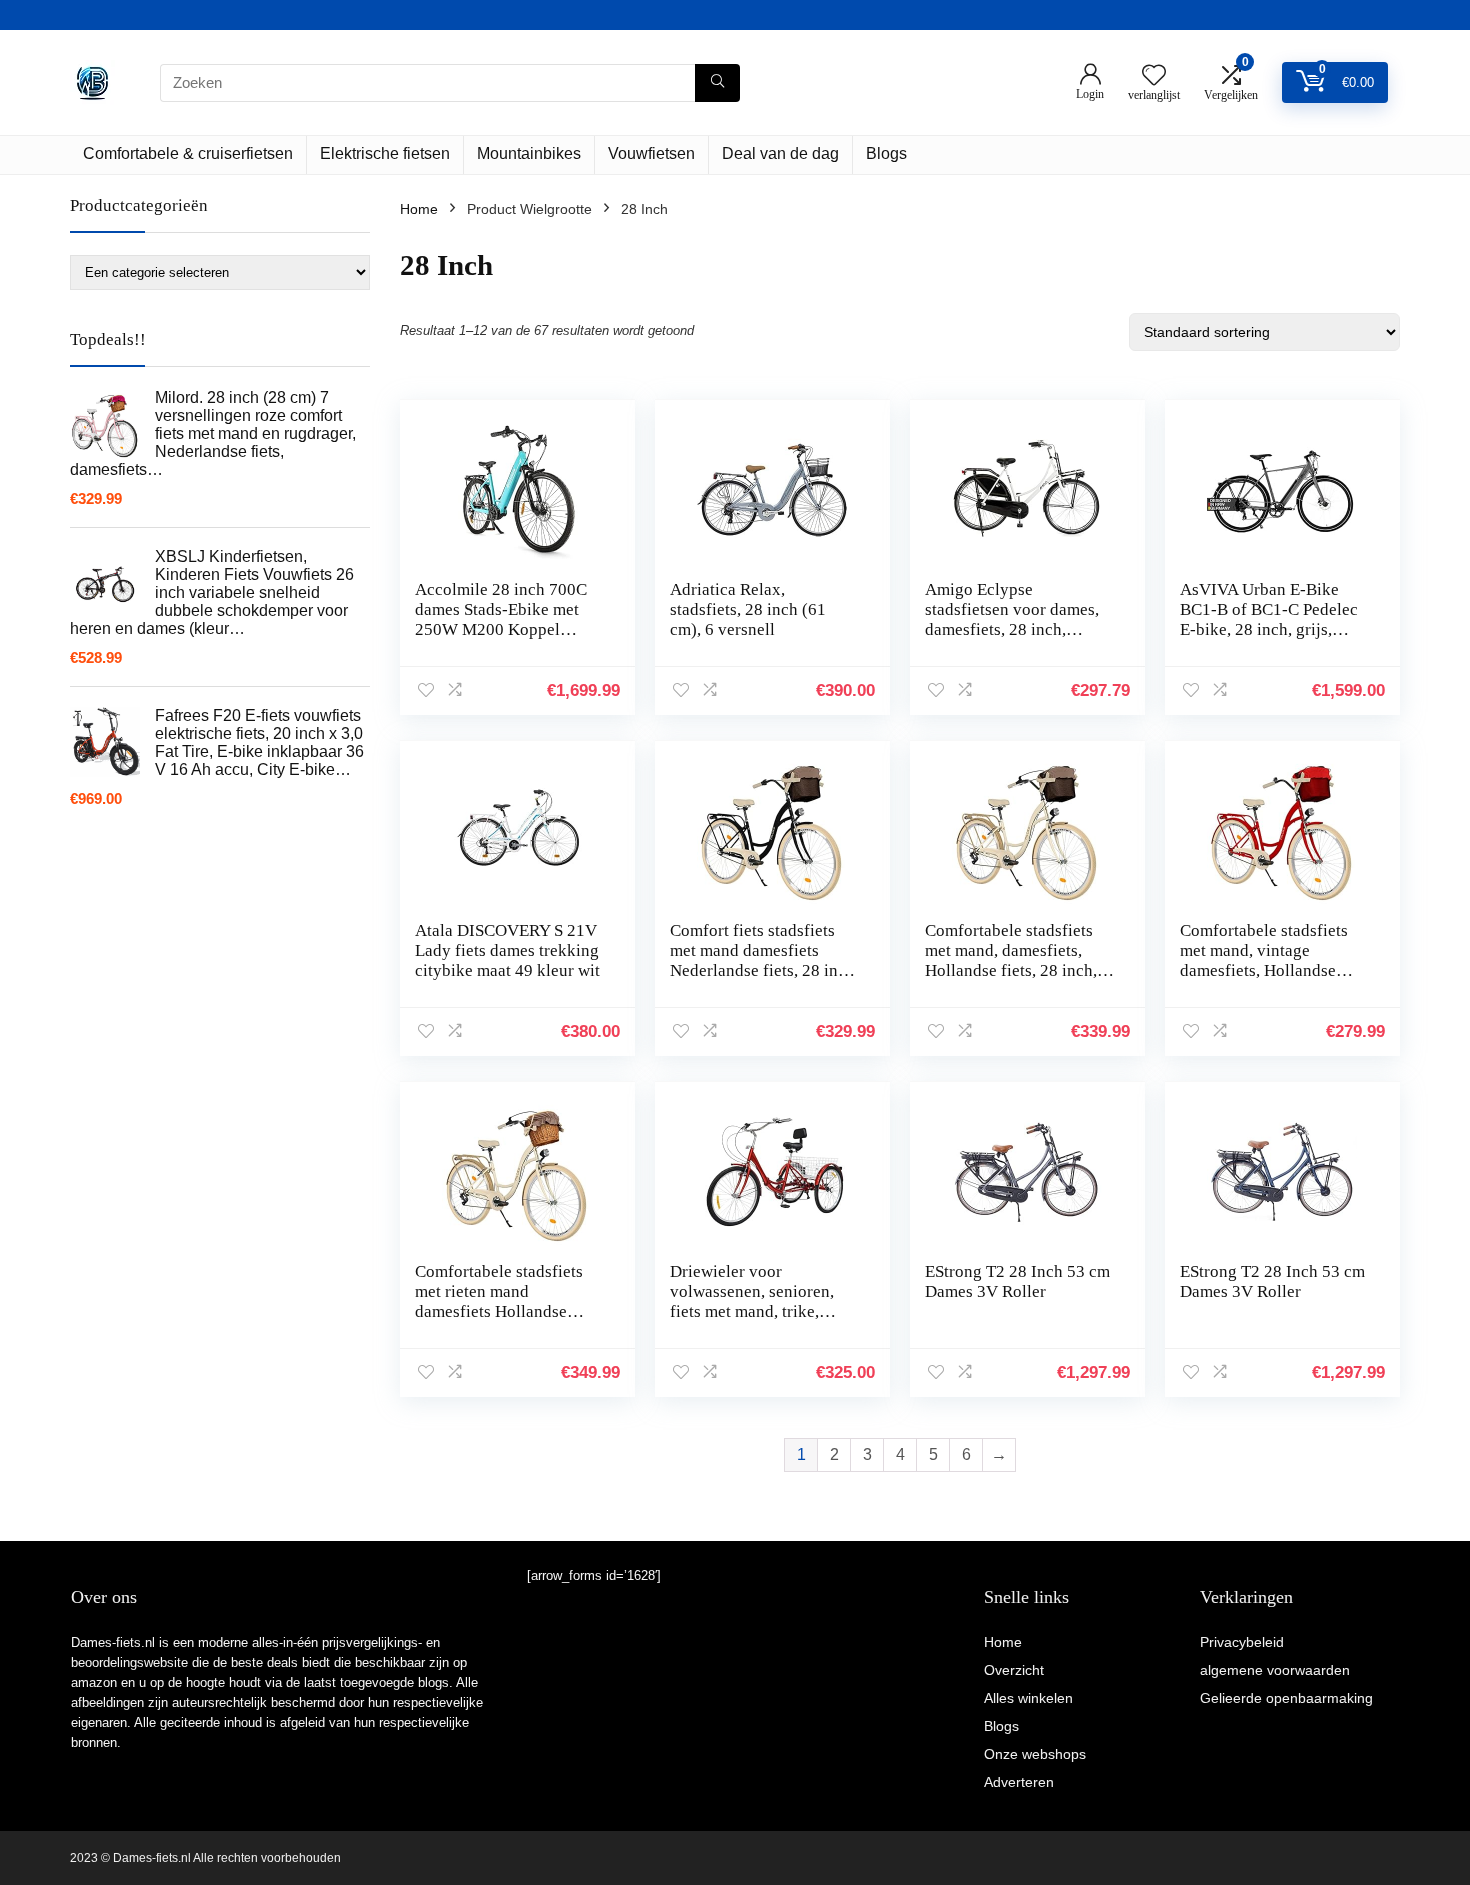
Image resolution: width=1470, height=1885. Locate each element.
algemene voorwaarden (1275, 1670)
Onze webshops (1035, 1754)
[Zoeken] (717, 83)
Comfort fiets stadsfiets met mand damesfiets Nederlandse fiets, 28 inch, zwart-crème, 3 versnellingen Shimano (764, 970)
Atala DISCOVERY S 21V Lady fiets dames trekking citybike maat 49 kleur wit (507, 950)
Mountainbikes (529, 153)
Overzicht (1014, 1670)
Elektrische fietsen (385, 153)
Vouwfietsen (651, 153)
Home (419, 209)
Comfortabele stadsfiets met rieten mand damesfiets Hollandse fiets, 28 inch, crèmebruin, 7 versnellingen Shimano (507, 1311)
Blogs (886, 153)
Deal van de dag (780, 153)
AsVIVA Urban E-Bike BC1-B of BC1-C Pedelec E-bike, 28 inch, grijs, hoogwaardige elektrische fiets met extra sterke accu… (1271, 639)
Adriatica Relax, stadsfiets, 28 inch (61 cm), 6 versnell (748, 609)
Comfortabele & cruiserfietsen (188, 153)
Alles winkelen (1028, 1698)
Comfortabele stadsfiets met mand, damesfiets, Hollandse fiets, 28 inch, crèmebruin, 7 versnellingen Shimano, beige (1011, 980)
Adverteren (1019, 1782)
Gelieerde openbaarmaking (1286, 1698)
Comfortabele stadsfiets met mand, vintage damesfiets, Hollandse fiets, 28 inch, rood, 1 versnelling (1264, 970)
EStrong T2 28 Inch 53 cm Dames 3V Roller (1017, 1281)
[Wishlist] (1154, 76)
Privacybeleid (1242, 1642)
